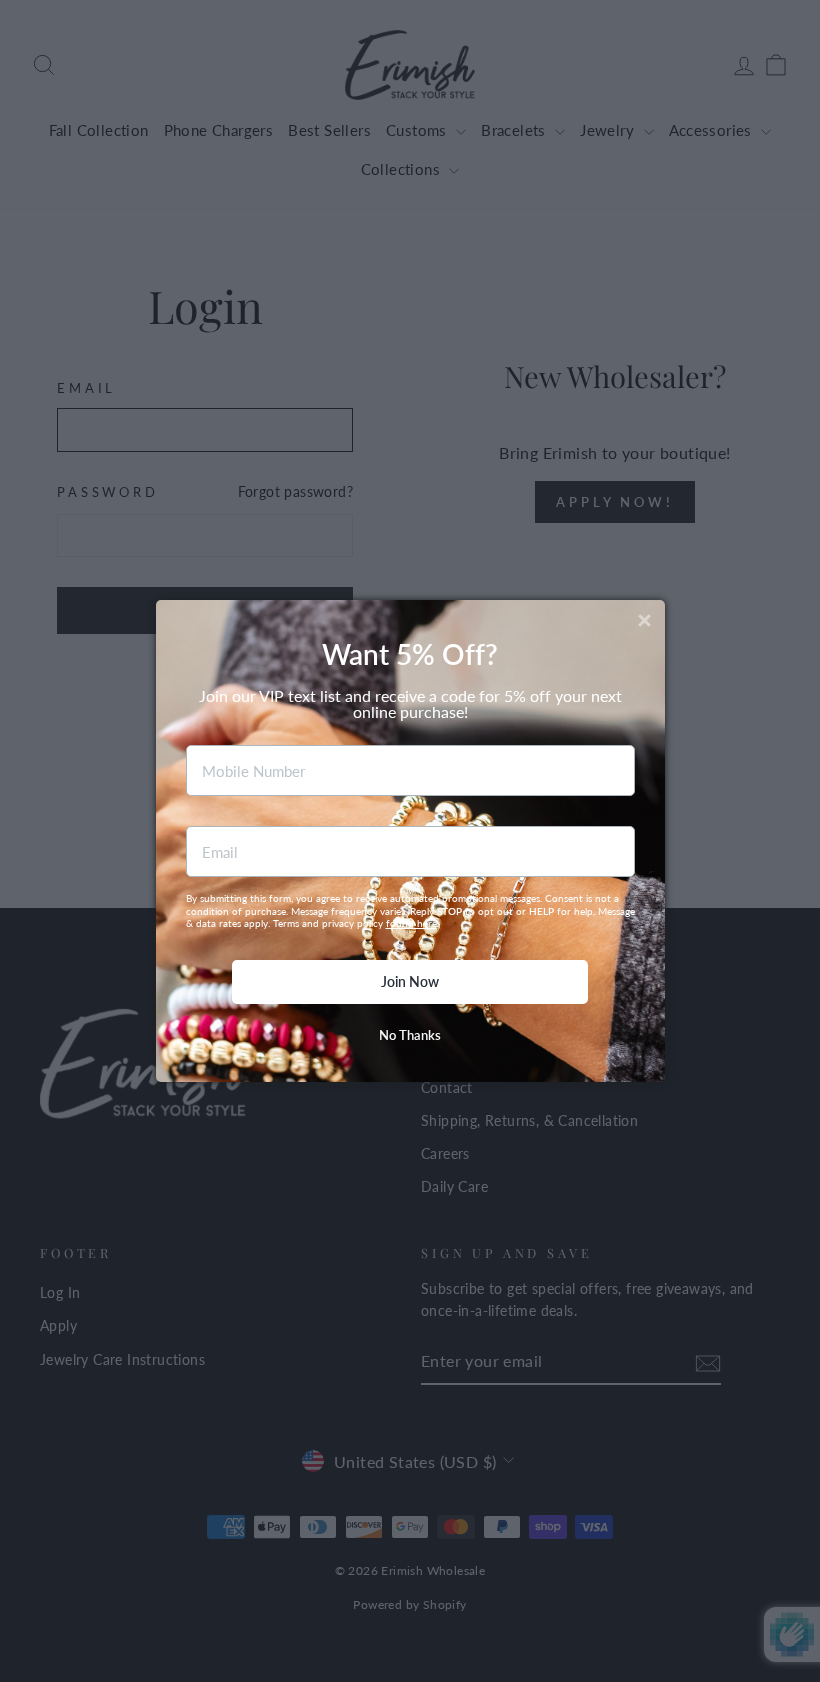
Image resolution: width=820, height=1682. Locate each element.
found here (411, 923)
